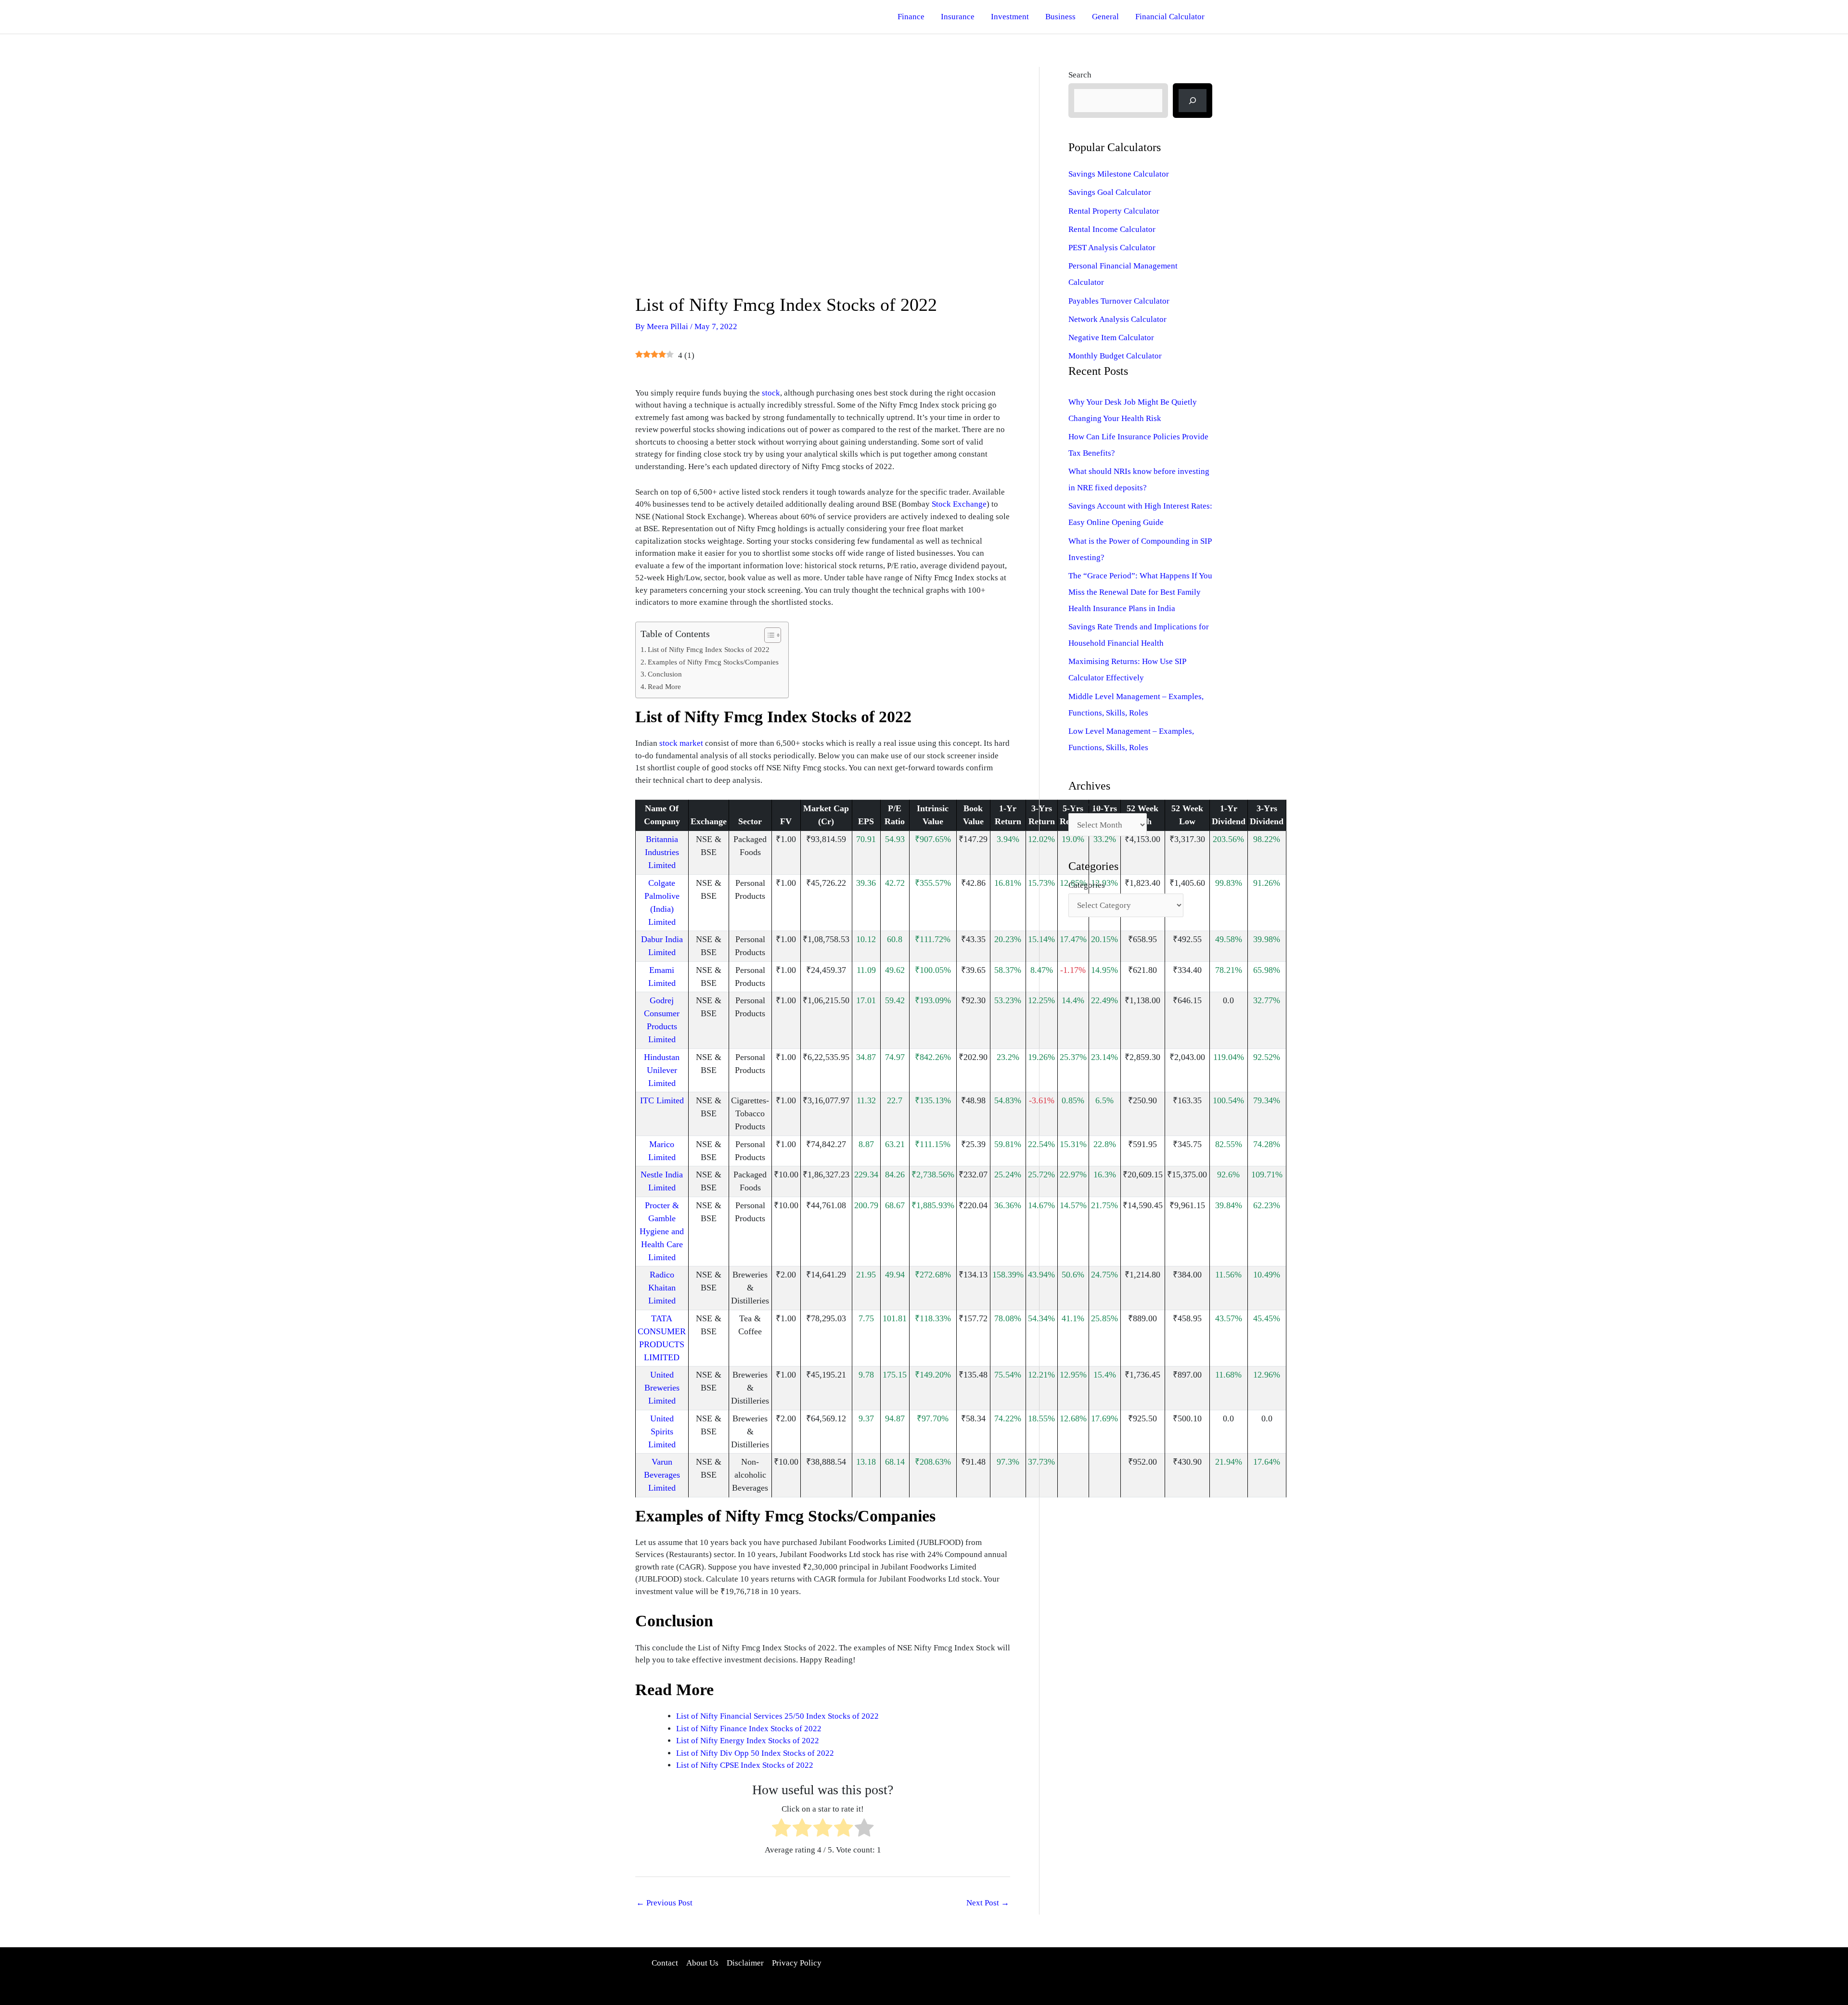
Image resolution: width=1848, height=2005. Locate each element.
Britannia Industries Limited (662, 852)
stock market (681, 743)
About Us (702, 1963)
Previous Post (664, 1903)
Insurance (958, 17)
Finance (911, 17)
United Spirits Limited (662, 1431)
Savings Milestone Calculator (1119, 174)
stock (771, 393)
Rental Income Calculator (1112, 229)
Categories (1087, 885)
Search (1080, 75)
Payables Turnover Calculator (1119, 301)
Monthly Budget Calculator (1115, 356)
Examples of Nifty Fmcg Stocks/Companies (713, 662)
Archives (1084, 805)
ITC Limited (662, 1100)
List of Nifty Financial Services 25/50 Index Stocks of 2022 (777, 1716)
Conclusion (665, 674)
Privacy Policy (797, 1963)
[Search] (1193, 101)
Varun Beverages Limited (662, 1475)
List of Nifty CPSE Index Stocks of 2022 (745, 1765)
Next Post (988, 1903)
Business (1060, 17)
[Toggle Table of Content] (768, 635)
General (1105, 17)
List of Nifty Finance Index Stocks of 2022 (749, 1729)
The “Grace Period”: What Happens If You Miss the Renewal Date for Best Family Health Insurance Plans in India (1140, 592)
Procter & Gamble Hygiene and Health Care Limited (662, 1231)
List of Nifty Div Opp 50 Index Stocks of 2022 (755, 1753)
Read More (664, 686)
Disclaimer (745, 1963)
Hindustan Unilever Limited (662, 1070)
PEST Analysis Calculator (1112, 248)
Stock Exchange (959, 504)
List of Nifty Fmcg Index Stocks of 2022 (709, 649)
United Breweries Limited (662, 1388)
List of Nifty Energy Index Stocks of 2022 (748, 1741)
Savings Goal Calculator (1110, 192)
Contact (665, 1963)
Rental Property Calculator (1114, 211)
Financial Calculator (1170, 17)
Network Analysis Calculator (1117, 319)
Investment (1010, 17)
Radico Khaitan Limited (662, 1288)
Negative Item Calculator (1111, 338)
